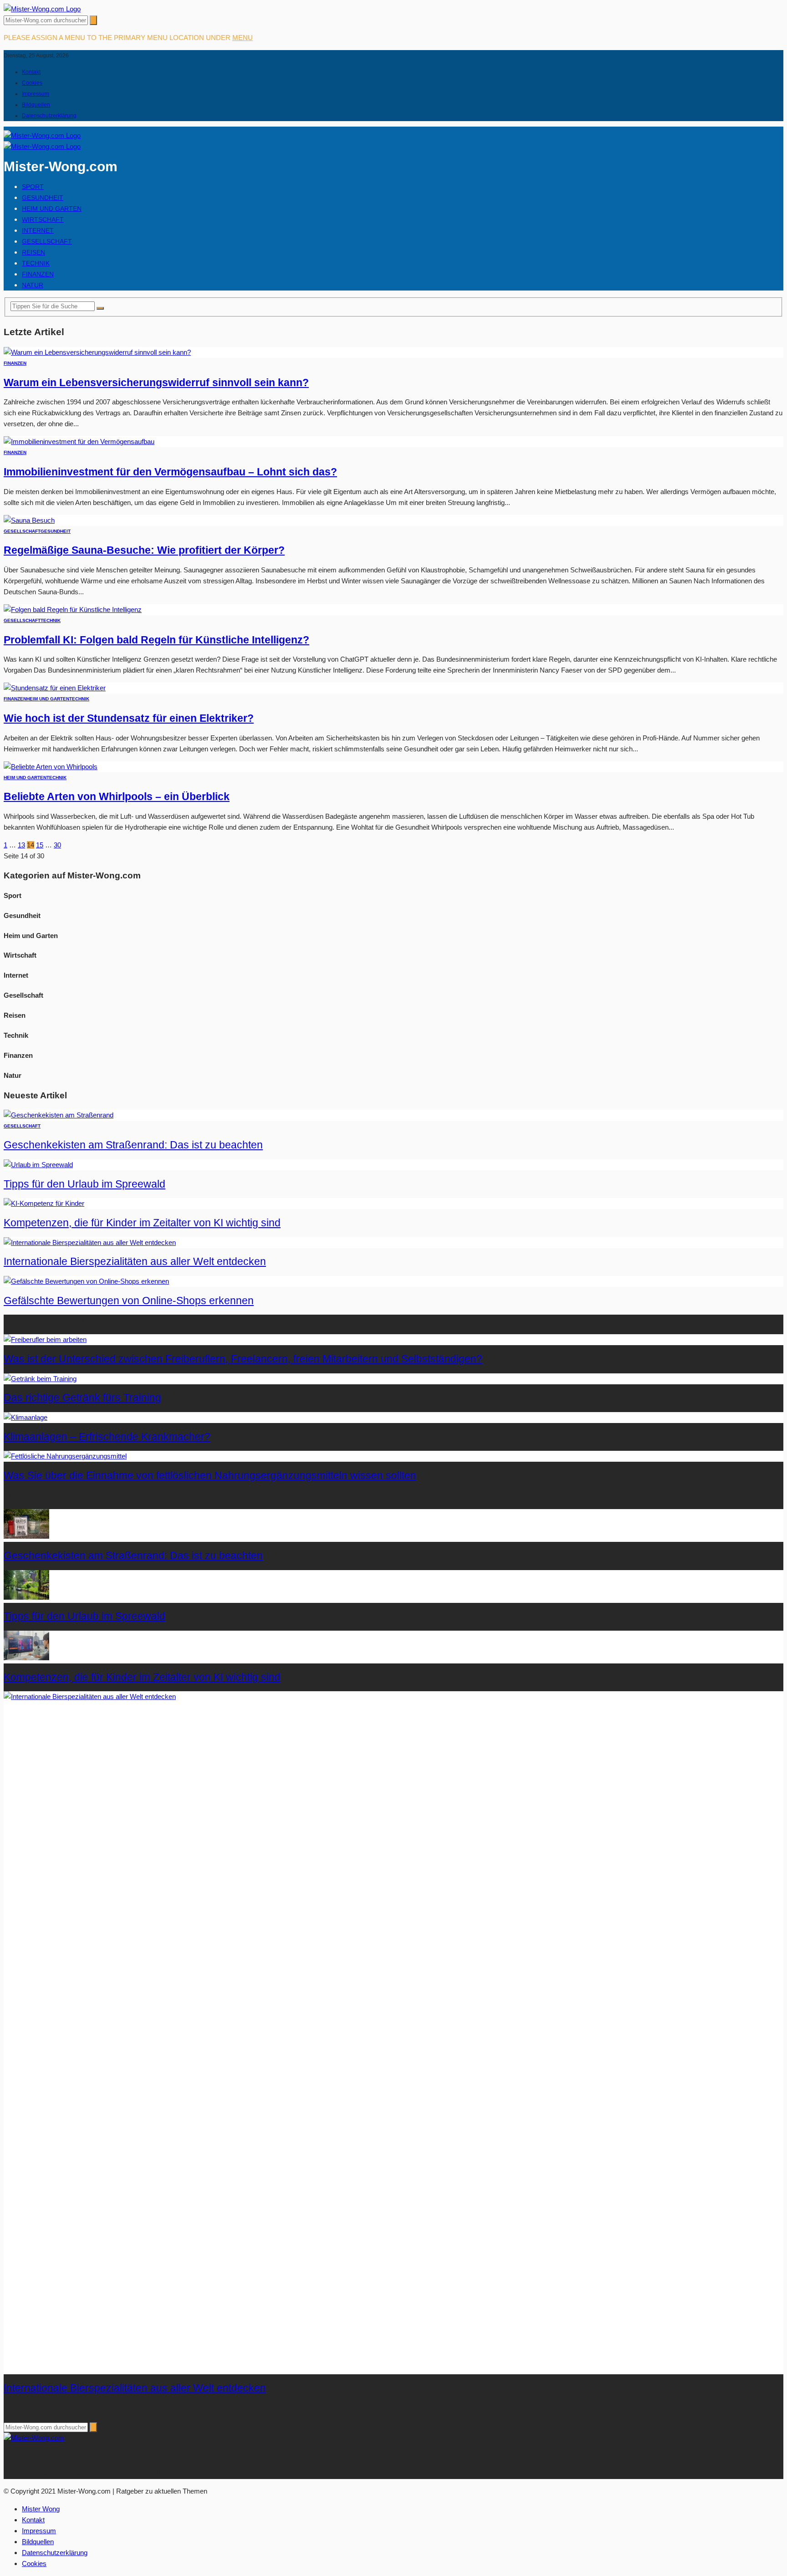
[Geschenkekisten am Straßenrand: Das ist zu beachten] (59, 1115)
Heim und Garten (52, 209)
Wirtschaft (43, 219)
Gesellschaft (47, 241)
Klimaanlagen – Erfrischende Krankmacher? (107, 1437)
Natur (33, 285)
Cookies (32, 83)
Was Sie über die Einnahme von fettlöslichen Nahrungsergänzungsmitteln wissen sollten (210, 1476)
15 (40, 845)
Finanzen (38, 274)
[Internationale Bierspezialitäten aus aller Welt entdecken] (90, 1242)
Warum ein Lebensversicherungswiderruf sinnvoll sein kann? (156, 383)
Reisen (33, 252)
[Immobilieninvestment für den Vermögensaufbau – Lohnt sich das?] (79, 441)
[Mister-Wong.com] (42, 9)
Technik (36, 263)
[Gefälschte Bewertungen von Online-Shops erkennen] (86, 1281)
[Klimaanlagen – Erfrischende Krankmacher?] (26, 1417)
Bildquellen (36, 105)
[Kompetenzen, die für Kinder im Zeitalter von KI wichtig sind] (44, 1203)
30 (57, 845)
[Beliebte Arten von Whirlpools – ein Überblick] (51, 767)
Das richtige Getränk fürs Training (82, 1398)
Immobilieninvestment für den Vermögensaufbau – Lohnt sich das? (170, 472)
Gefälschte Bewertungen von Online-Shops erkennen (129, 1301)
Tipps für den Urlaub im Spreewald (84, 1184)
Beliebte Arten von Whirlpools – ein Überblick (117, 797)
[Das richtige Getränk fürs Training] (40, 1379)
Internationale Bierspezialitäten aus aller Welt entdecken (135, 1262)
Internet (38, 230)
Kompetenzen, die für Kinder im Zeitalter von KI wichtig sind (142, 1223)
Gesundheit (43, 198)
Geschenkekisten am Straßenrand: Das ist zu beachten (133, 1145)
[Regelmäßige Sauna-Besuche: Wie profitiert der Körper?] (29, 520)
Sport (33, 187)
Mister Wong (41, 2509)
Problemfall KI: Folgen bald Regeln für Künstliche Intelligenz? (156, 640)
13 (21, 845)
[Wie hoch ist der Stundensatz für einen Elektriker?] (55, 688)
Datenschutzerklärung (49, 116)
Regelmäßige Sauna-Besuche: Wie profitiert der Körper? (144, 550)
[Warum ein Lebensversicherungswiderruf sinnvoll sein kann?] (97, 352)
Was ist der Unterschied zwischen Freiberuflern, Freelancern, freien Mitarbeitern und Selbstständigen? (243, 1359)
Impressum (36, 94)
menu (243, 38)
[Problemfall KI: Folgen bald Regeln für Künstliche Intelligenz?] (73, 610)
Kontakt (31, 72)
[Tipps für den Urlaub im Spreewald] (38, 1165)
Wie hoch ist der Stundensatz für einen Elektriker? (129, 718)
